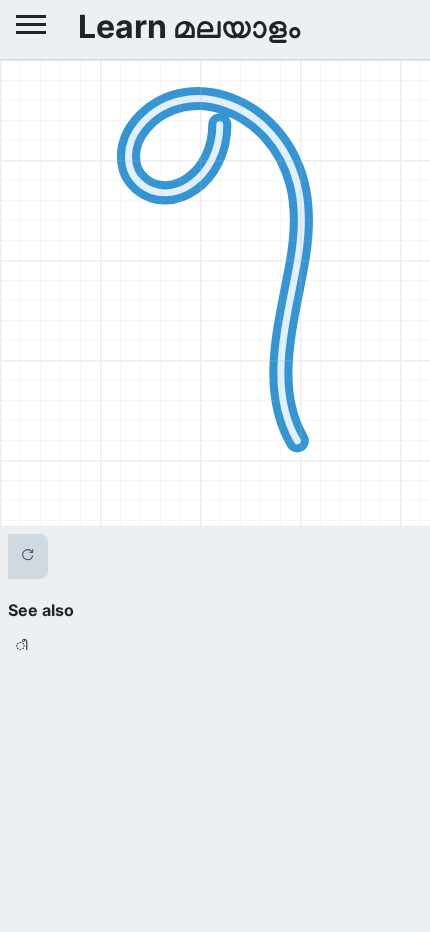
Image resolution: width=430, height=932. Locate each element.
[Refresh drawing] (28, 556)
